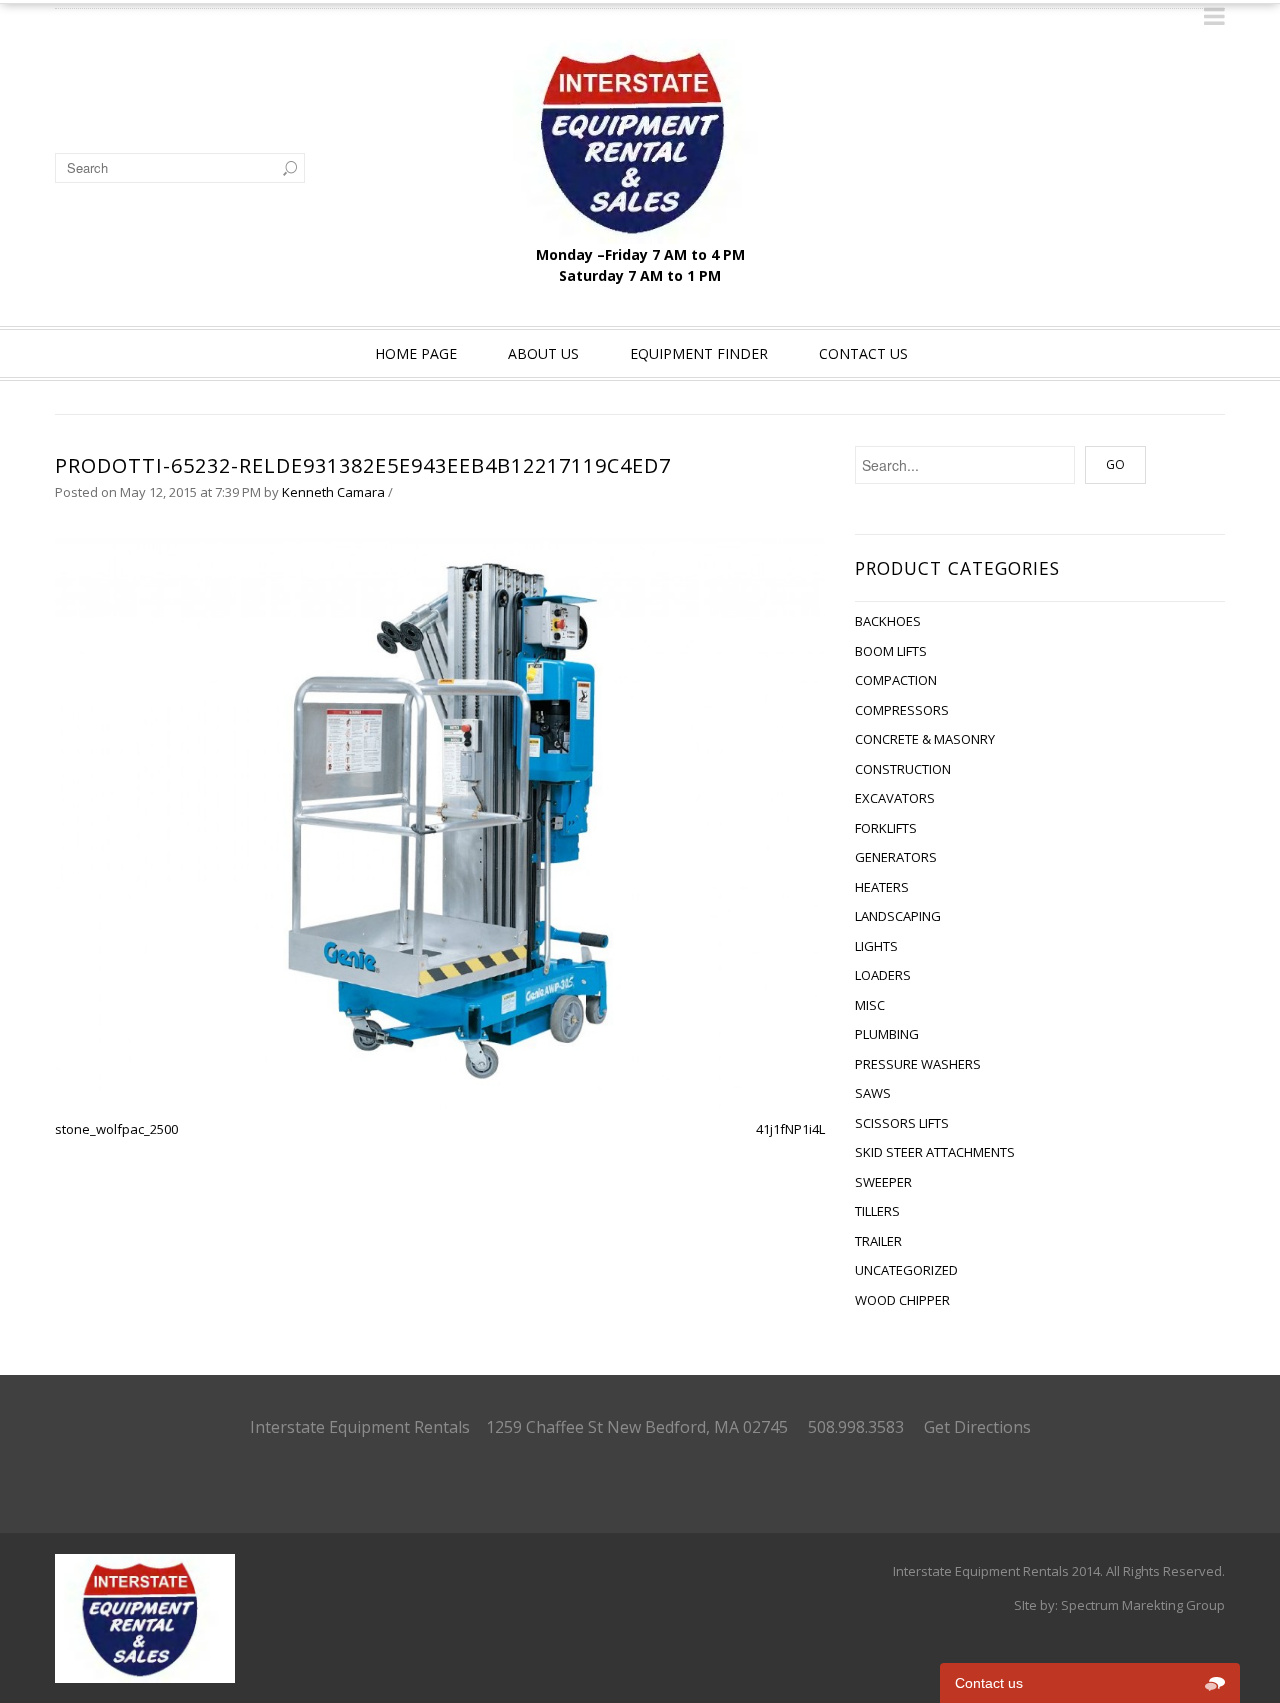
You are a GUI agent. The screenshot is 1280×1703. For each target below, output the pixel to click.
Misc (870, 1005)
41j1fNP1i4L (790, 1129)
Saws (873, 1093)
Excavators (895, 798)
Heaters (882, 887)
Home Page (416, 353)
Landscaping (898, 916)
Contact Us (863, 353)
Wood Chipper (902, 1300)
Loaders (883, 975)
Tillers (877, 1211)
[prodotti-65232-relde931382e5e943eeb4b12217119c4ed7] (440, 819)
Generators (896, 857)
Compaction (896, 680)
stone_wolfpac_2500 (116, 1129)
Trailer (878, 1241)
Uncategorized (906, 1270)
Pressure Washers (918, 1064)
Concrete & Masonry (925, 739)
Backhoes (888, 621)
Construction (903, 769)
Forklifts (886, 828)
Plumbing (887, 1034)
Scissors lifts (902, 1123)
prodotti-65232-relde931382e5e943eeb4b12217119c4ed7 (363, 465)
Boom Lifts (891, 651)
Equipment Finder (699, 353)
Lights (876, 946)
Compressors (902, 710)
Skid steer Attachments (935, 1152)
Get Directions (977, 1427)
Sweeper (883, 1182)
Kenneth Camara (333, 492)
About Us (543, 353)
